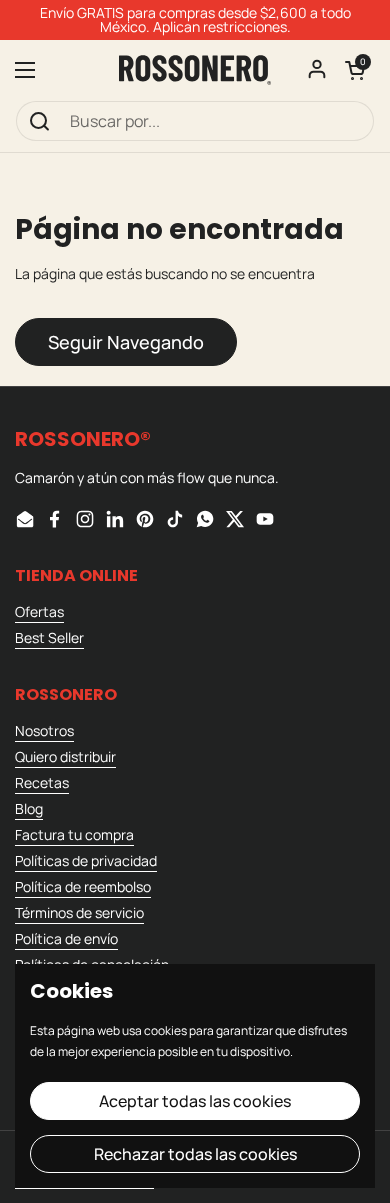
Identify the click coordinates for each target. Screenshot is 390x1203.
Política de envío (66, 938)
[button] (355, 70)
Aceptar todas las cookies (195, 1101)
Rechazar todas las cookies (195, 1154)
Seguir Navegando (126, 342)
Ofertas (39, 611)
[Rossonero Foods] (195, 70)
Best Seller (49, 637)
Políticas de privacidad (86, 860)
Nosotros (44, 730)
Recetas (42, 782)
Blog (29, 808)
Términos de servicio (79, 912)
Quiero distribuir (65, 756)
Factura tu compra (74, 834)
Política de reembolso (83, 886)
